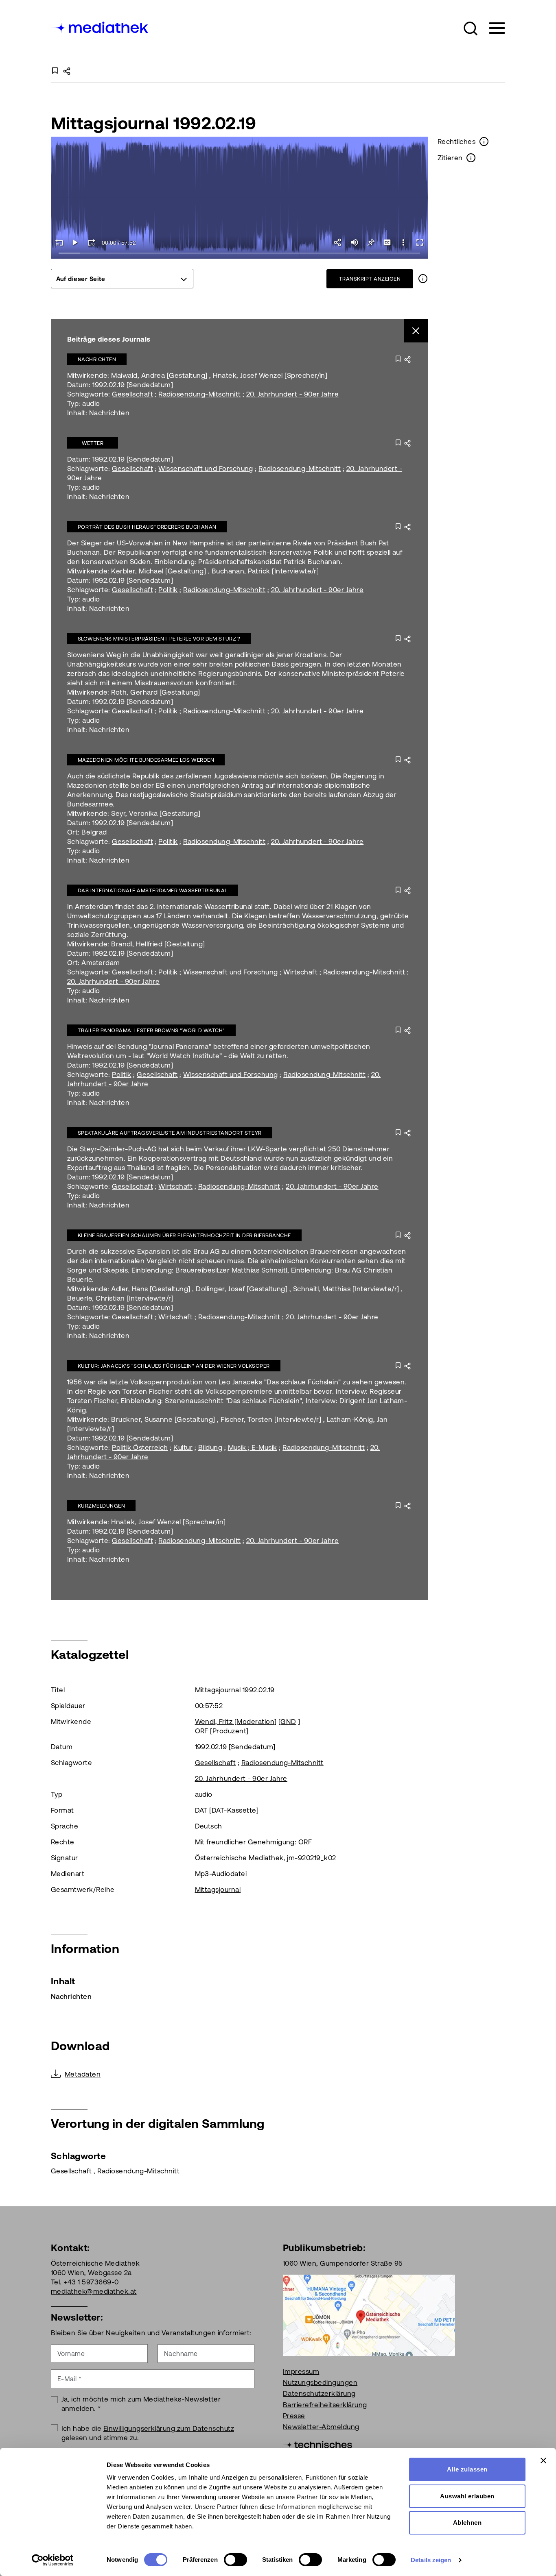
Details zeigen (431, 2560)
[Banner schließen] (543, 2460)
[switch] (235, 2560)
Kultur (183, 1447)
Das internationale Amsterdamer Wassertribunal (153, 890)
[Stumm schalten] (355, 242)
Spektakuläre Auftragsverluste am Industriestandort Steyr (170, 1133)
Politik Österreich (140, 1447)
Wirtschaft (300, 972)
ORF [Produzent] (222, 1731)
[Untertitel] (387, 242)
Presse (294, 2416)
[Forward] (92, 242)
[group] (122, 279)
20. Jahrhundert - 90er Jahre (292, 394)
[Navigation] (492, 28)
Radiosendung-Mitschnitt (199, 394)
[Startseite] (100, 27)
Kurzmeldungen (101, 1506)
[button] (471, 28)
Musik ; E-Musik (253, 1447)
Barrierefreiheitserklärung (325, 2405)
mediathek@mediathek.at (94, 2291)
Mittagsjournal (218, 1890)
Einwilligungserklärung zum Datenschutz (169, 2428)
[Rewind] (59, 242)
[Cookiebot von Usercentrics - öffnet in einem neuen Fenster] (53, 2560)
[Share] (338, 242)
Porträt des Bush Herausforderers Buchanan (147, 527)
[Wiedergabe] (75, 242)
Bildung (210, 1447)
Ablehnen (467, 2523)
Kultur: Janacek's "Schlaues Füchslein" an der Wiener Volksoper (174, 1366)
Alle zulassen (467, 2469)
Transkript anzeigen (370, 279)
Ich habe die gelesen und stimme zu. (148, 2433)
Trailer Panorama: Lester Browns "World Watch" (151, 1030)
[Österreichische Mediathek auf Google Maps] (369, 2314)
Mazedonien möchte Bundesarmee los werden (146, 760)
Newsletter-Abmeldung (321, 2427)
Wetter (93, 443)
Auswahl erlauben (467, 2496)
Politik (168, 590)
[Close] (416, 331)
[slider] (240, 254)
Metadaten (83, 2074)
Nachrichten (97, 359)
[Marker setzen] (371, 242)
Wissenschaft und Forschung (206, 469)
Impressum (301, 2371)
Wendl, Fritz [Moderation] (236, 1722)
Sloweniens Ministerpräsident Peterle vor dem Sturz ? (159, 639)
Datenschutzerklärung (319, 2393)
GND (288, 1722)
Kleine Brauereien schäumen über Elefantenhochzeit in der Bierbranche (184, 1235)
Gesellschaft (132, 394)
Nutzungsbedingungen (320, 2382)
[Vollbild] (420, 242)
